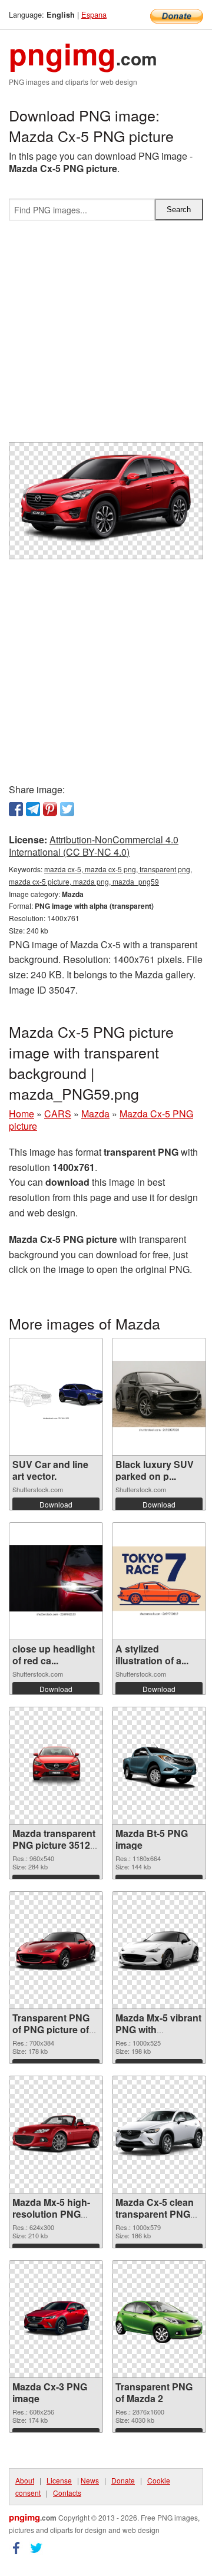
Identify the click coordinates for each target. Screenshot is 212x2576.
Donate (123, 2480)
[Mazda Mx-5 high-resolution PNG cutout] (56, 2134)
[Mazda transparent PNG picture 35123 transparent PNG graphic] (56, 1765)
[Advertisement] (106, 336)
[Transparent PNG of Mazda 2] (159, 2319)
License (59, 2480)
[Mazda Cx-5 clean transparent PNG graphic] (159, 2134)
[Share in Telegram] (33, 809)
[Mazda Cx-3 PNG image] (56, 2319)
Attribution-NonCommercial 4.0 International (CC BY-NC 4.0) (94, 846)
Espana (94, 14)
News (90, 2480)
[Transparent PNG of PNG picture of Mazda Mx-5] (56, 1950)
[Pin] (50, 809)
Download (56, 1504)
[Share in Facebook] (16, 809)
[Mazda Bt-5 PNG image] (159, 1765)
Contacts (67, 2493)
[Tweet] (67, 809)
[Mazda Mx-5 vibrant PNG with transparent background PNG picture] (159, 1950)
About (25, 2480)
